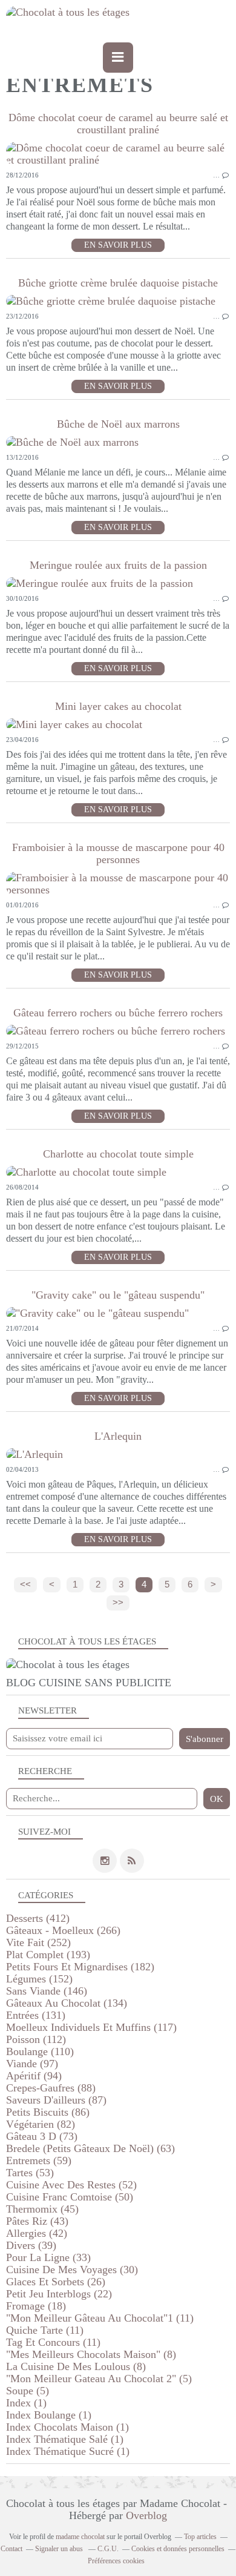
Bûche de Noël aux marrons (118, 424)
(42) (37, 2233)
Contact (11, 2549)
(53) (30, 2173)
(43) (37, 2221)
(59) (39, 2160)
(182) (80, 1967)
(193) (48, 1955)
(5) (99, 2379)
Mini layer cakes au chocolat (118, 706)
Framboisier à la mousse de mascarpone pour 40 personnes (118, 853)
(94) (34, 2076)
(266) (63, 1930)
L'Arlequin (118, 1436)
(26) (56, 2282)
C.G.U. (108, 2549)
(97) (32, 2064)
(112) (36, 2039)
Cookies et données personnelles (178, 2549)
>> (118, 1603)
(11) (100, 2318)
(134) (67, 2003)
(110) (40, 2051)
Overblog (146, 2515)
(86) (48, 2112)
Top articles (200, 2537)
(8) (91, 2354)
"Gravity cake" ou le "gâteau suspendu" (118, 1295)
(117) (91, 2027)
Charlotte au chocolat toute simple (118, 1154)
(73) (42, 2136)
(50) (70, 2197)
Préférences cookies (116, 2561)
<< (25, 1584)
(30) (72, 2270)
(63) (90, 2148)
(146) (47, 1991)
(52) (71, 2185)
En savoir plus (118, 245)
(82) (41, 2124)
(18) (36, 2306)
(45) (42, 2209)
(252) (38, 1942)
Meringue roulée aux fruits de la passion (118, 565)
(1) (26, 2403)
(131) (36, 2015)
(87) (56, 2100)
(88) (51, 2088)
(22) (59, 2294)
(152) (39, 1979)
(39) (31, 2245)
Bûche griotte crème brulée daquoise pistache (118, 283)
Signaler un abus (60, 2549)
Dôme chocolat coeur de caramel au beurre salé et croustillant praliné (118, 124)
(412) (38, 1918)
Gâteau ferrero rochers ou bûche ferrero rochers (118, 1013)
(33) (48, 2257)
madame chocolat (80, 2537)
